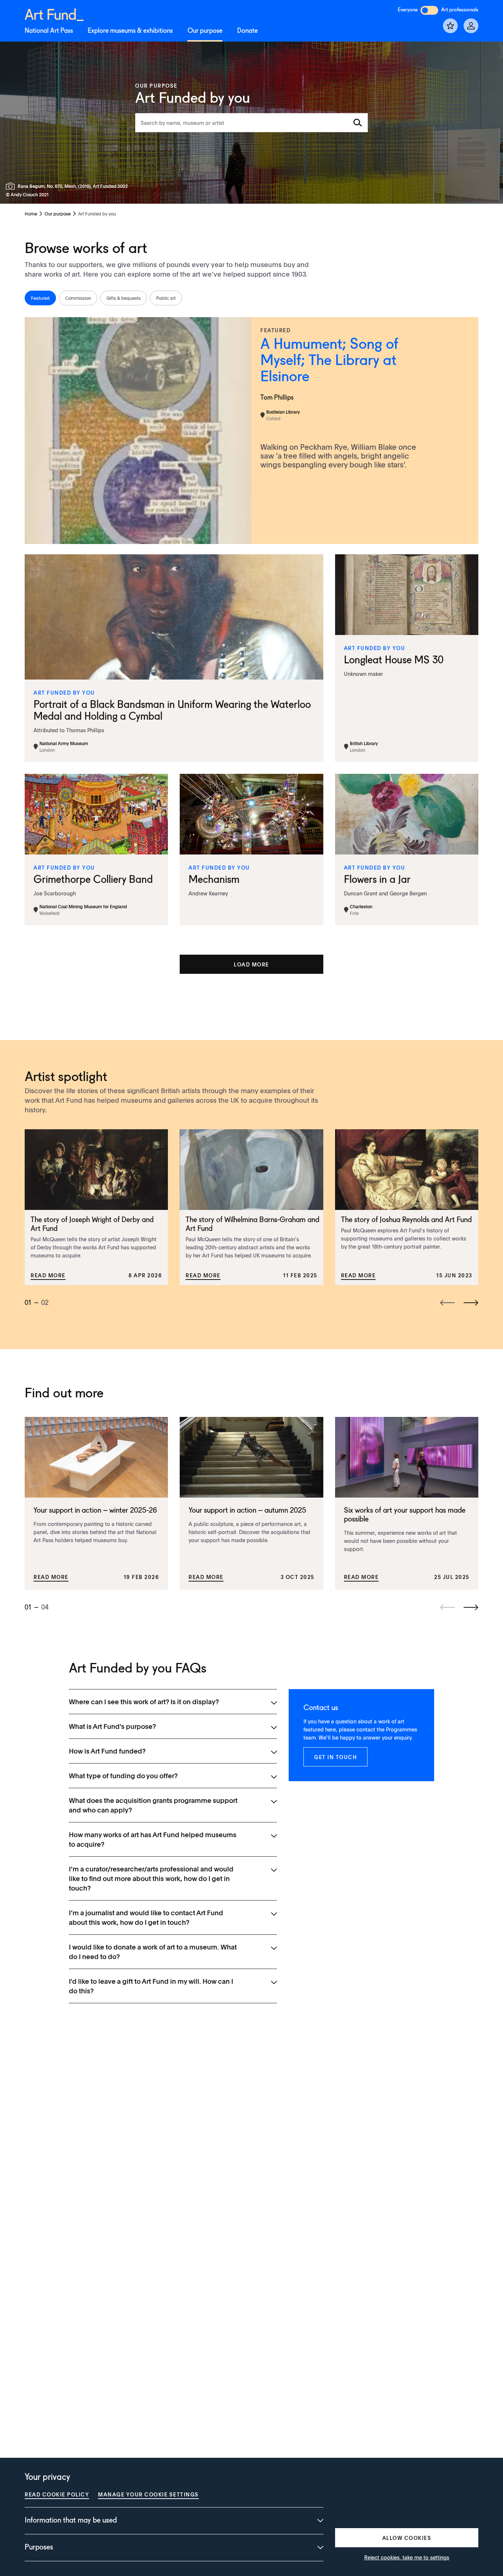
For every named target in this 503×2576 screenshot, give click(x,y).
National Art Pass (49, 31)
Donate (247, 31)
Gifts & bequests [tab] (124, 298)
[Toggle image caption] (12, 186)
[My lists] (450, 26)
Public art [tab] (166, 298)
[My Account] (471, 26)
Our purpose (205, 31)
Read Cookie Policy (57, 2494)
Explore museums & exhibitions (130, 31)
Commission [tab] (78, 298)
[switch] (429, 10)
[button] (251, 964)
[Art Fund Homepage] (54, 13)
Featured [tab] (40, 298)
